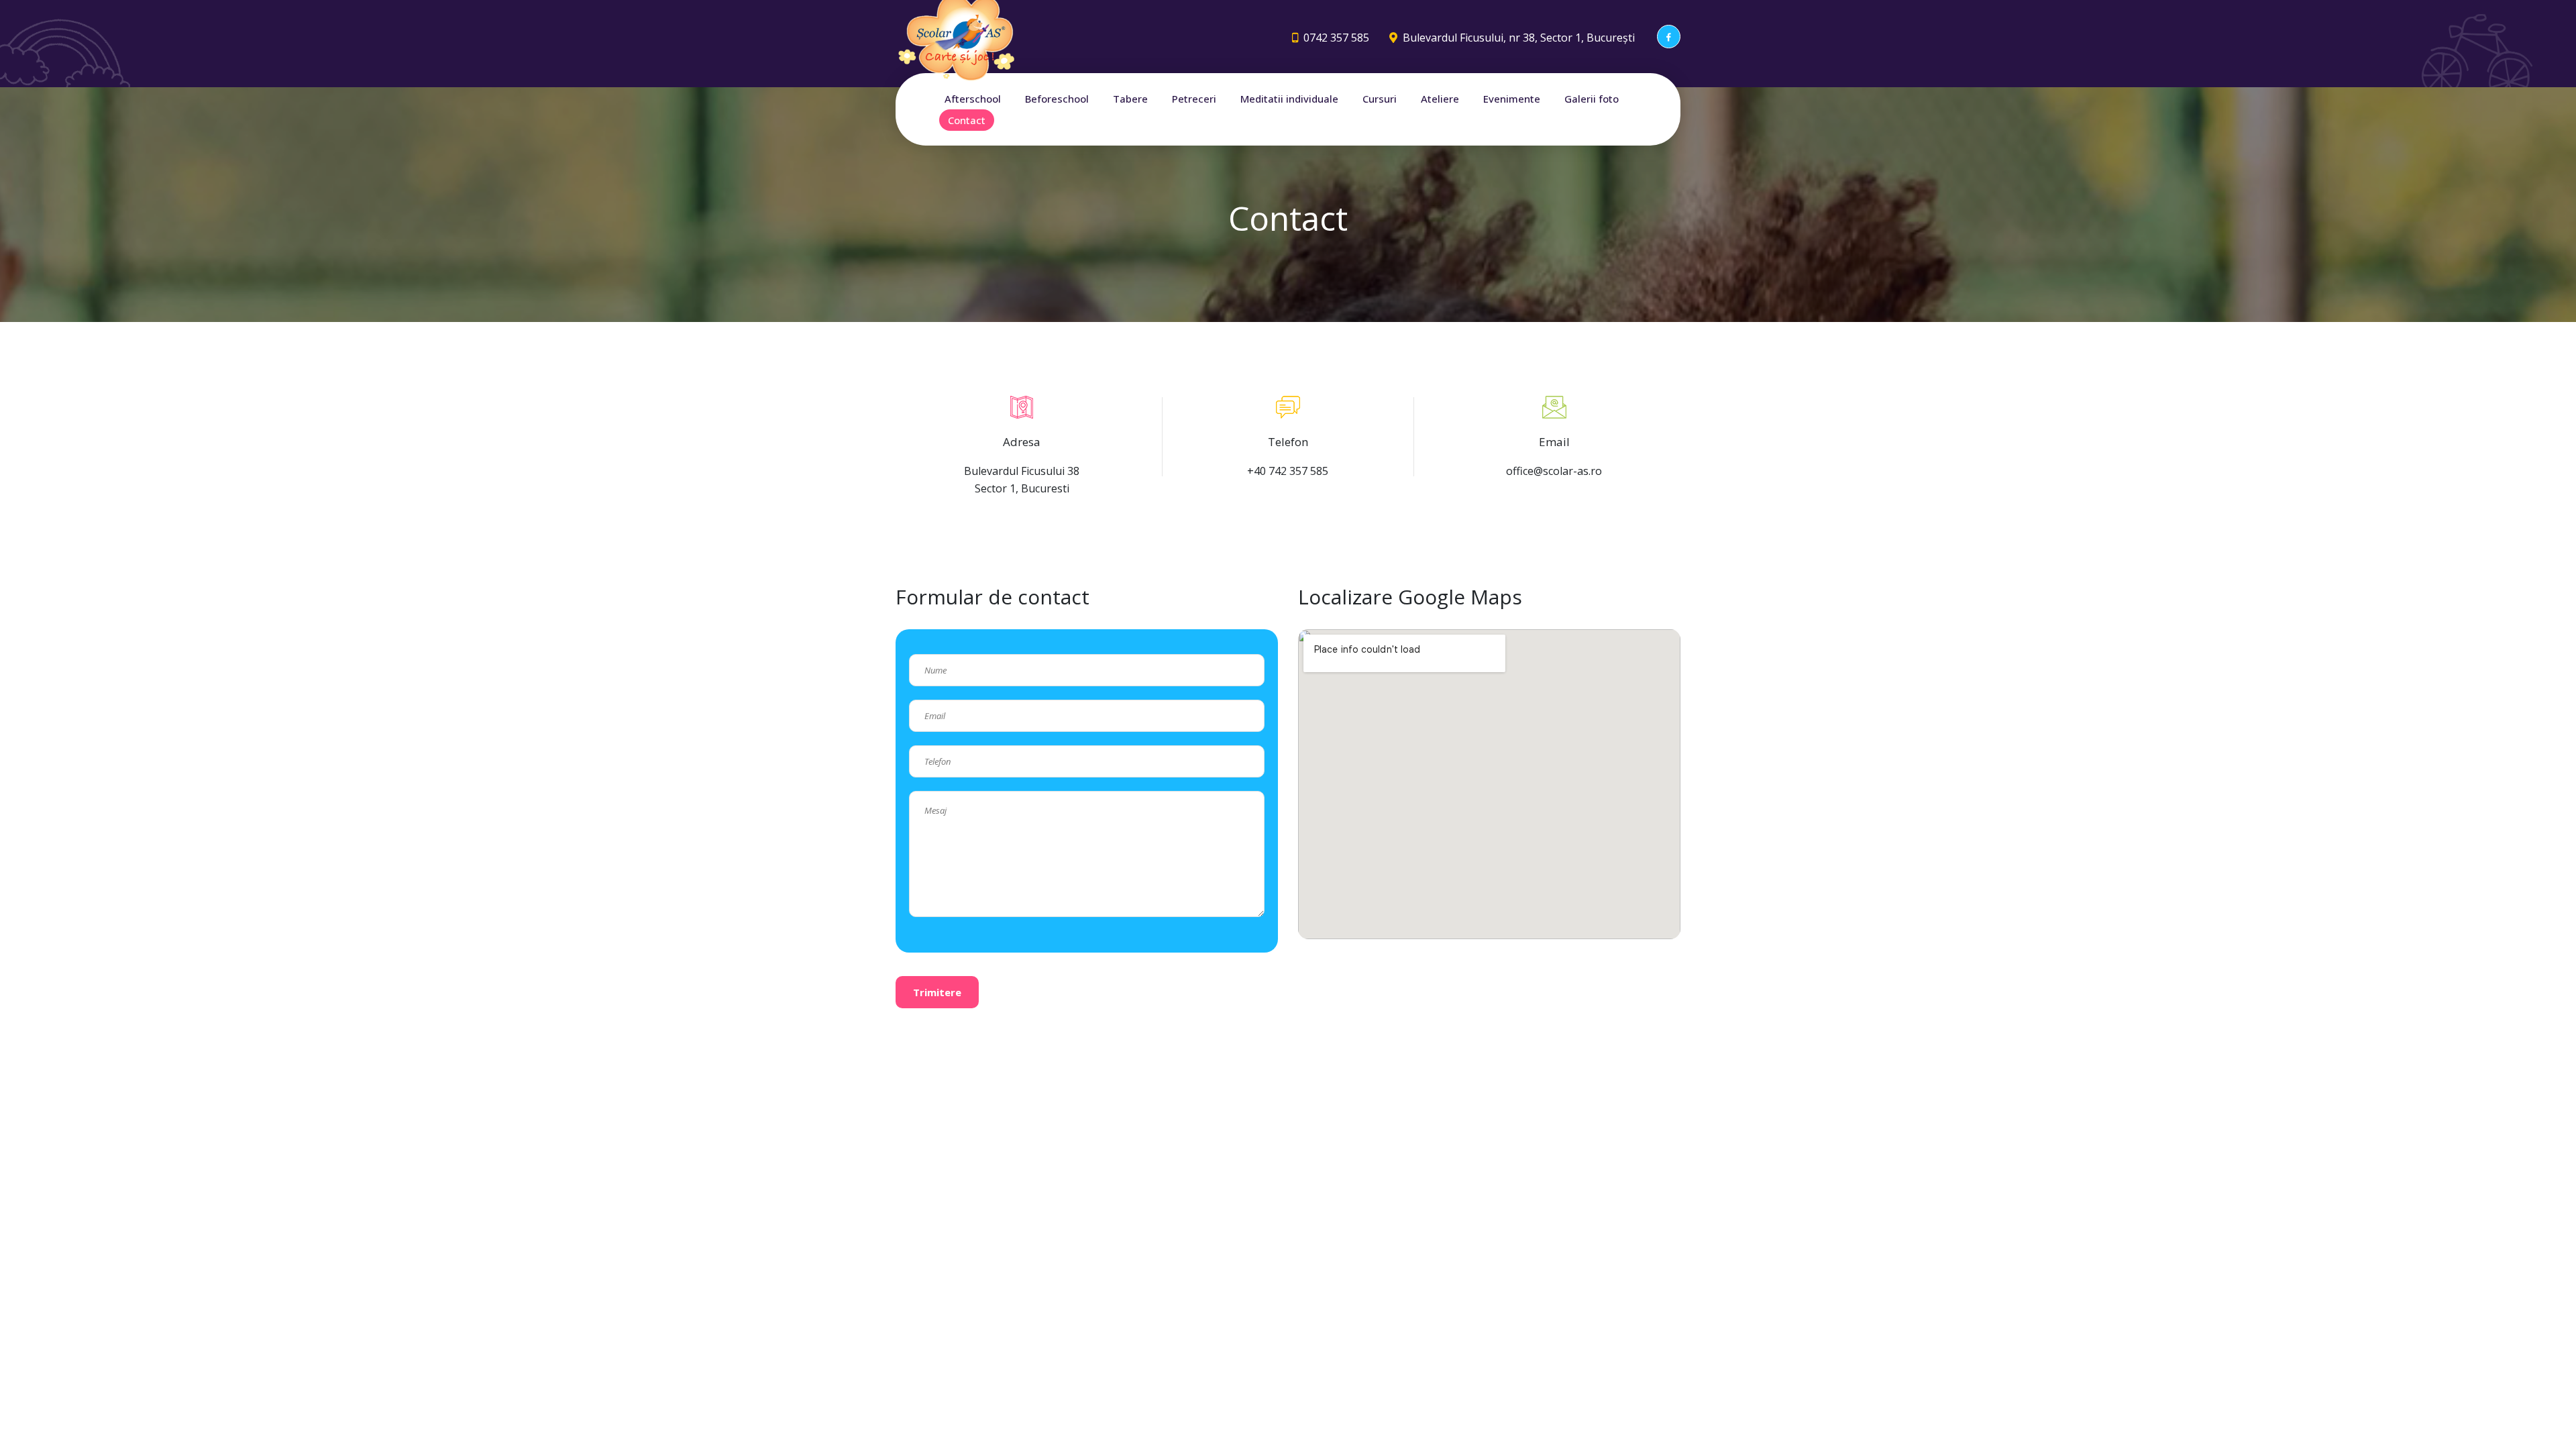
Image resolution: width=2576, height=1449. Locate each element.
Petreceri (1194, 99)
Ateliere (1440, 99)
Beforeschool (1057, 99)
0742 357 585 (1336, 38)
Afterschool (973, 99)
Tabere (1130, 99)
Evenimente (1512, 99)
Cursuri (1380, 99)
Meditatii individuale (1289, 99)
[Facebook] (1669, 37)
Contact (967, 120)
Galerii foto (1592, 99)
